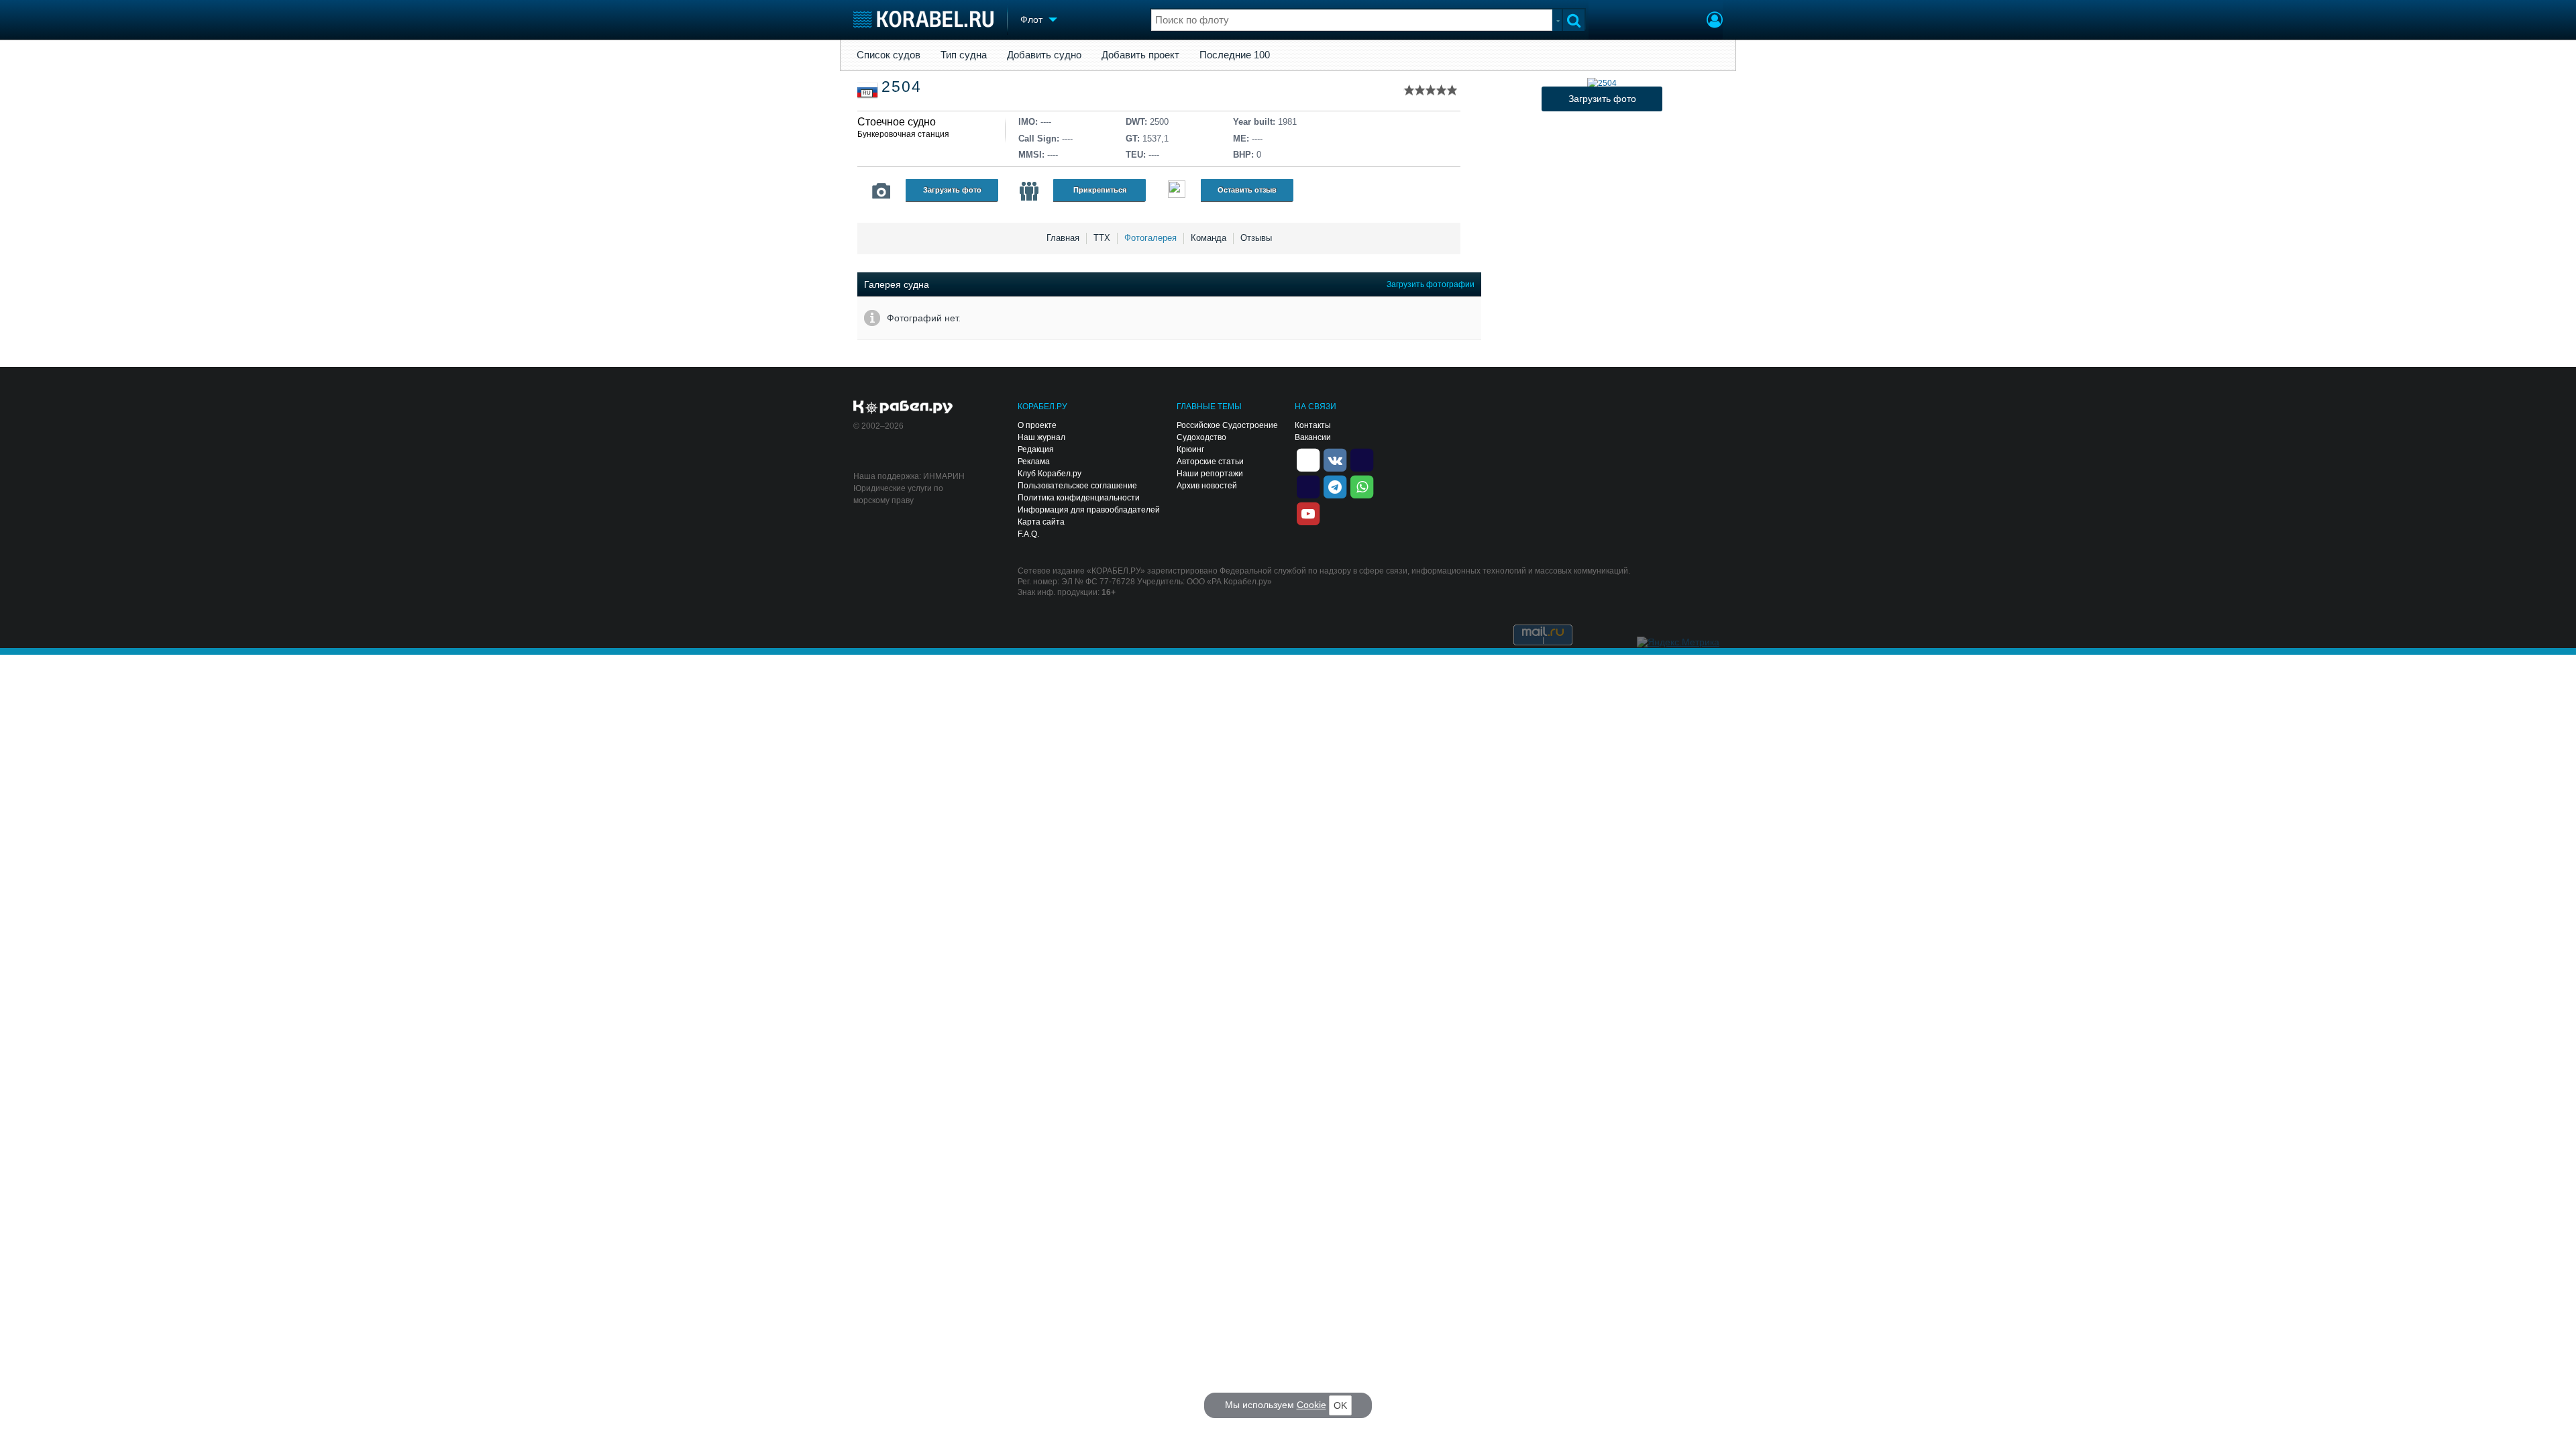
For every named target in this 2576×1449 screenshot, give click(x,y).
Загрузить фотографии (1431, 284)
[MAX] (1308, 486)
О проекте (1037, 425)
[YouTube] (1308, 513)
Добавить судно (1044, 55)
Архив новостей (1207, 486)
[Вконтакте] (1335, 459)
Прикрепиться (1100, 190)
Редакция (1036, 449)
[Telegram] (1335, 486)
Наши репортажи (1210, 474)
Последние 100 (1235, 55)
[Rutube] (1362, 459)
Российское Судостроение (1227, 425)
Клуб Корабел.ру (1050, 474)
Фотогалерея (1150, 238)
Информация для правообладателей (1089, 510)
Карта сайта (1041, 522)
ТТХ (1102, 238)
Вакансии (1313, 437)
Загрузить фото (952, 190)
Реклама (1034, 462)
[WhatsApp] (1362, 486)
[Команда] (1029, 191)
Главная (1063, 238)
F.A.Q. (1028, 534)
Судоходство (1201, 437)
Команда (1209, 238)
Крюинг (1190, 449)
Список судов (889, 55)
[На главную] (923, 19)
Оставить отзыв (1247, 190)
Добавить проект (1140, 55)
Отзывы (1256, 238)
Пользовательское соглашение (1077, 486)
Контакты (1313, 425)
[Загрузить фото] (1602, 83)
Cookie (1311, 1405)
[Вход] (1715, 21)
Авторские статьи (1210, 462)
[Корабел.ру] (903, 408)
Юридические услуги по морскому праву (898, 494)
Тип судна (964, 55)
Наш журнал (1041, 437)
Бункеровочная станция (903, 134)
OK (1340, 1405)
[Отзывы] (1177, 191)
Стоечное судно (897, 122)
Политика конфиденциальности (1079, 498)
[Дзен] (1308, 459)
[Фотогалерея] (881, 191)
